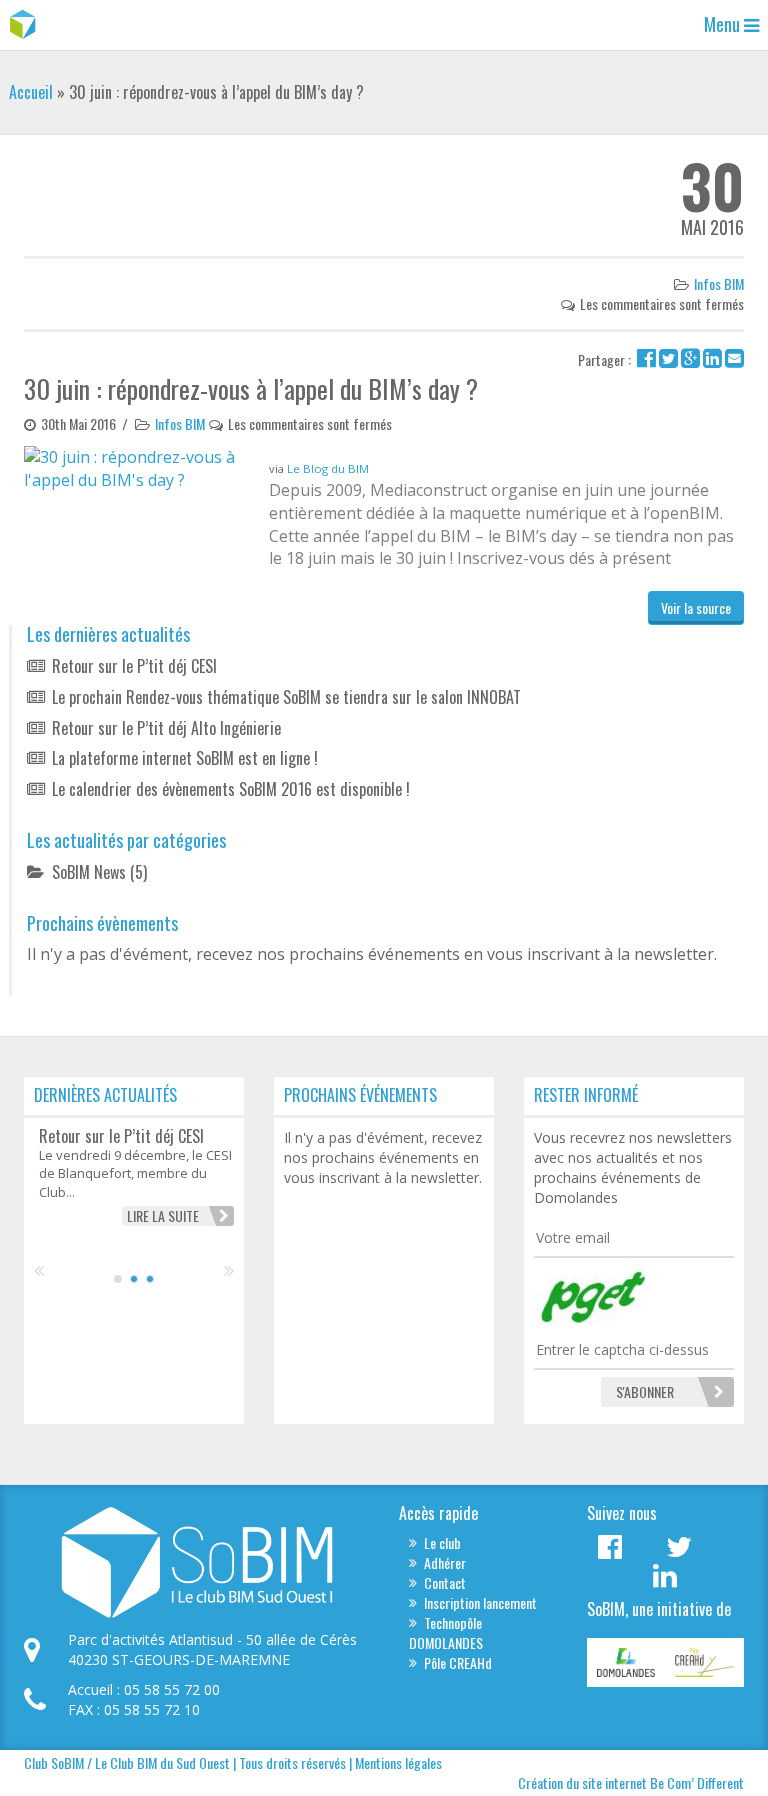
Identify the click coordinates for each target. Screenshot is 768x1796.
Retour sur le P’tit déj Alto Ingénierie (166, 728)
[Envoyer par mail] (734, 359)
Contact (445, 1582)
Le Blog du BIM (328, 468)
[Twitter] (668, 359)
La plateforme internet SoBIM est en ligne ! (185, 758)
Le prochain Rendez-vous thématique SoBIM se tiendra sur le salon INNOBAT (286, 697)
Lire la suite (163, 1216)
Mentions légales (398, 1762)
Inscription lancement (480, 1602)
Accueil (31, 92)
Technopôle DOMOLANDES (446, 1632)
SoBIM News (89, 872)
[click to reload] (634, 1295)
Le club (442, 1542)
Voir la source (696, 607)
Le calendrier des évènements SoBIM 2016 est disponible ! (231, 789)
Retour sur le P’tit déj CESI (134, 666)
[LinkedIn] (665, 1580)
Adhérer (445, 1562)
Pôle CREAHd (458, 1662)
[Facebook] (646, 359)
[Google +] (690, 359)
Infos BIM (719, 283)
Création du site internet (582, 1782)
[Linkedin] (712, 359)
